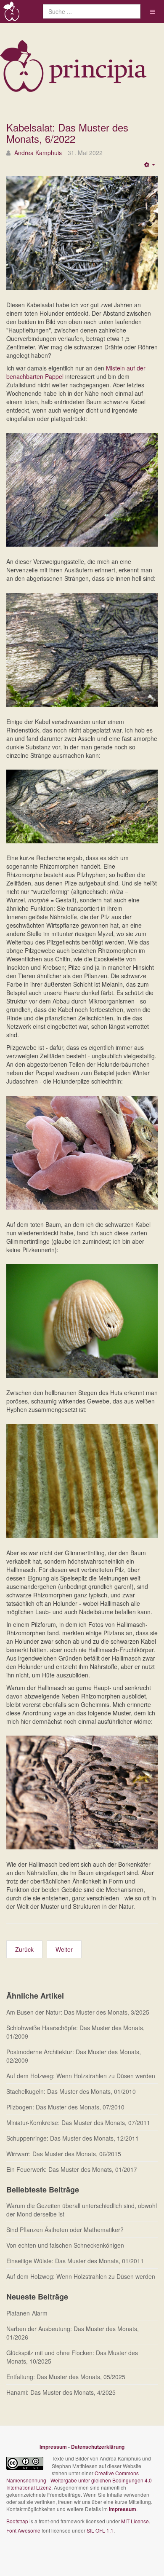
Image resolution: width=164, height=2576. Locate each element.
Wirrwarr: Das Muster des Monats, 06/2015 (64, 2154)
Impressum (53, 2447)
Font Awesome (23, 2530)
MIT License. (136, 2521)
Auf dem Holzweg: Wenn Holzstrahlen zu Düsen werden (81, 2076)
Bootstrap (17, 2521)
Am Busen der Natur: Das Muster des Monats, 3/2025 (78, 2012)
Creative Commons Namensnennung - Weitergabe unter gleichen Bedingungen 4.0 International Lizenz (79, 2480)
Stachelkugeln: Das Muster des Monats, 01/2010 (71, 2091)
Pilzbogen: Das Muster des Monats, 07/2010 (65, 2107)
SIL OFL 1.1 (100, 2530)
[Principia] (12, 12)
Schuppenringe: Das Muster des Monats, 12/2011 (73, 2138)
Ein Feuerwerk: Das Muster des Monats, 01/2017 (72, 2169)
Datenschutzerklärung (98, 2447)
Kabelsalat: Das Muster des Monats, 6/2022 (67, 133)
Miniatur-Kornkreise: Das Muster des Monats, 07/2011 (78, 2123)
